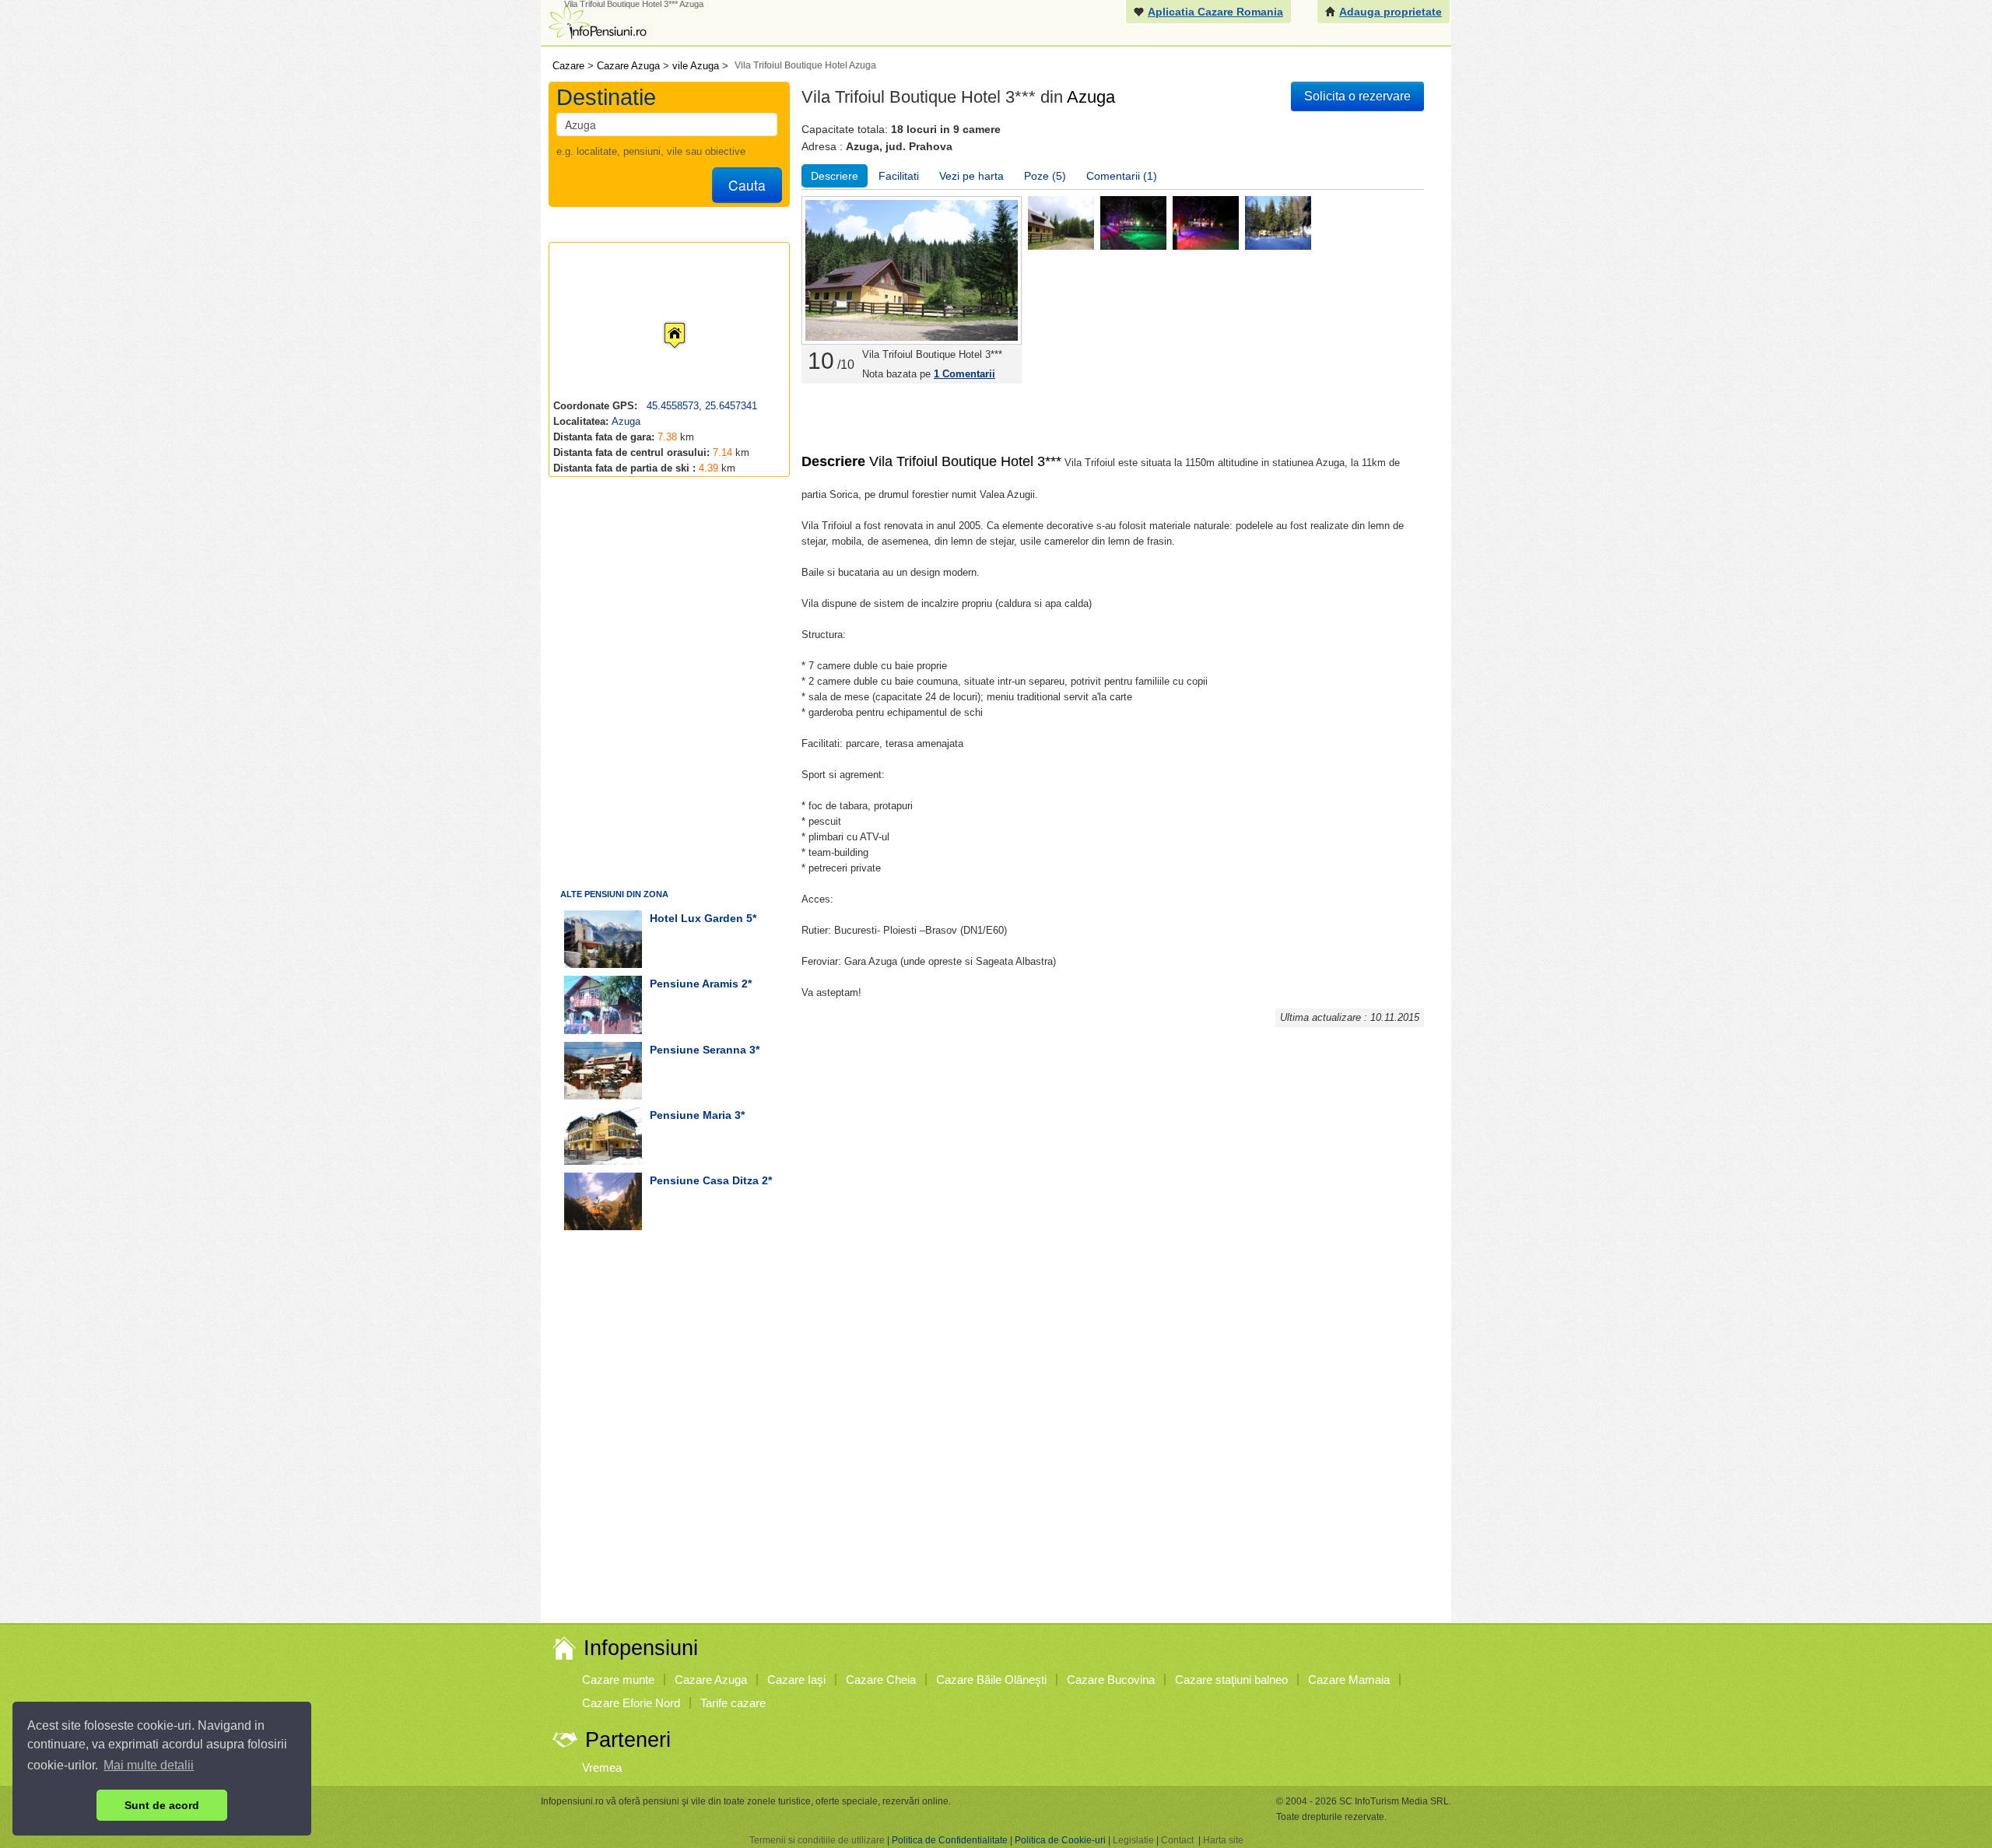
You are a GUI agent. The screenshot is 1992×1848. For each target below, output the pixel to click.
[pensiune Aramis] (603, 1005)
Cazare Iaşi (796, 1680)
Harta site (1223, 1840)
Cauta (747, 185)
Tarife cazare (733, 1703)
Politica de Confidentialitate (950, 1840)
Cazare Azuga (711, 1680)
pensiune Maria (691, 1115)
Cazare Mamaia (1349, 1680)
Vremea (602, 1767)
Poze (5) (1045, 176)
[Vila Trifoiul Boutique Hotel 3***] (1061, 222)
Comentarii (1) (1122, 176)
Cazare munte (618, 1680)
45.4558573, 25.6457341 (700, 406)
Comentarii (964, 374)
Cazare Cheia (881, 1680)
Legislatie (1133, 1840)
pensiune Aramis (694, 984)
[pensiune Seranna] (603, 1071)
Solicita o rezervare (1357, 96)
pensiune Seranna (698, 1050)
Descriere (835, 176)
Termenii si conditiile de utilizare (817, 1840)
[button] (662, 321)
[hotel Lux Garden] (603, 939)
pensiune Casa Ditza (704, 1180)
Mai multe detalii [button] (149, 1765)
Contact (1177, 1840)
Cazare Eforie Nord (631, 1703)
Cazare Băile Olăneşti (991, 1680)
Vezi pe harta (971, 176)
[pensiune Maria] (603, 1136)
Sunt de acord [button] (162, 1805)
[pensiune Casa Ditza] (603, 1201)
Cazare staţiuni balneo (1231, 1680)
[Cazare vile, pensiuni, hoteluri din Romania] (596, 21)
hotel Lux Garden (696, 918)
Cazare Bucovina (1111, 1680)
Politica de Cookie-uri (1060, 1840)
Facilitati (899, 176)
